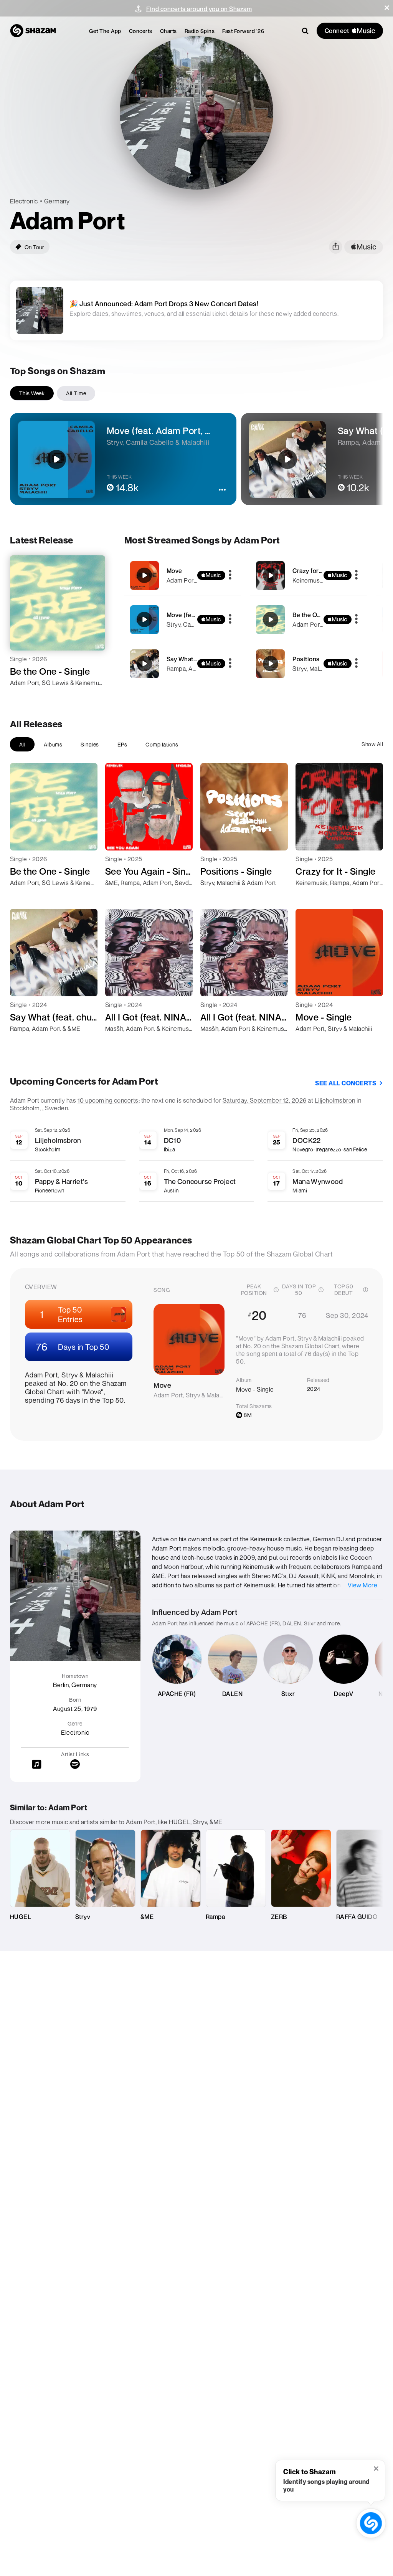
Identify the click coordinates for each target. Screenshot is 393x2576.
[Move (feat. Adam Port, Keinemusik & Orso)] (183, 620)
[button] (387, 8)
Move (174, 571)
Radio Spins (200, 31)
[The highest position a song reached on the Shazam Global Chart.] (276, 1290)
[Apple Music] (24, 697)
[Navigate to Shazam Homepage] (33, 31)
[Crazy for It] (309, 575)
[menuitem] (105, 31)
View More (363, 1585)
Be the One (308, 615)
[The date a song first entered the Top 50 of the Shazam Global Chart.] (365, 1290)
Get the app (105, 31)
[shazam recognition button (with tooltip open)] (371, 2523)
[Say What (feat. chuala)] (183, 664)
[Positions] (309, 664)
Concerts (141, 31)
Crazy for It (308, 571)
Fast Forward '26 (243, 31)
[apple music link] (364, 247)
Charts (168, 31)
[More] (230, 575)
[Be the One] (309, 620)
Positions (306, 659)
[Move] (183, 575)
